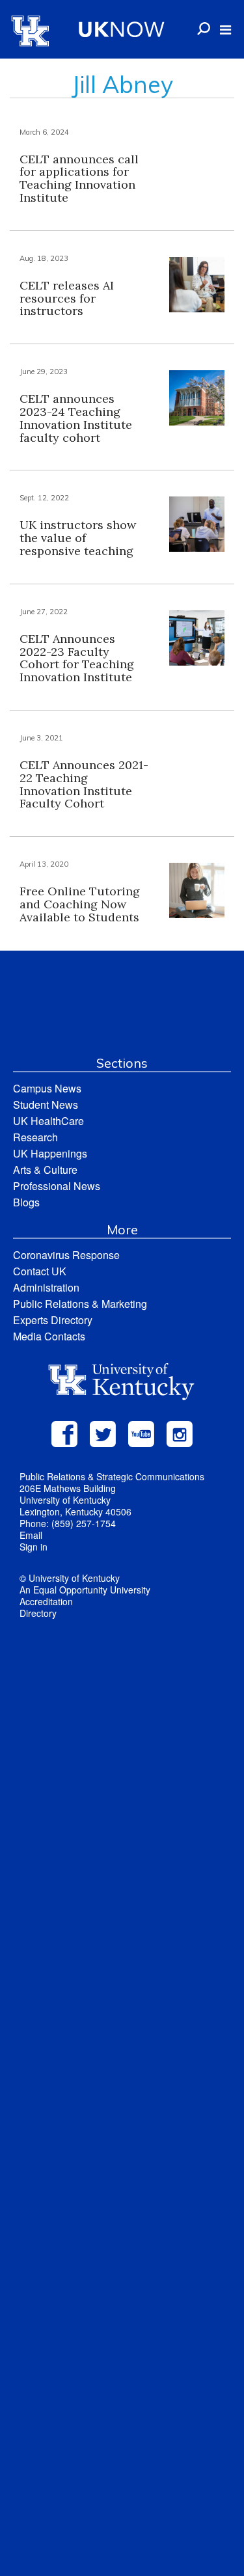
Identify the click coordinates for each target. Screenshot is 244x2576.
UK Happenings (50, 1153)
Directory (38, 1613)
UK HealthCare (48, 1121)
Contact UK (40, 1271)
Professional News (57, 1186)
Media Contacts (49, 1336)
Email (31, 1535)
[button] (225, 30)
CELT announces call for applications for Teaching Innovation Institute (79, 178)
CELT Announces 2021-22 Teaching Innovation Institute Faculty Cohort (84, 784)
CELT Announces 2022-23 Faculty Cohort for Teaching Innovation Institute (77, 658)
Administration (46, 1287)
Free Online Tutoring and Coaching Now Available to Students (80, 904)
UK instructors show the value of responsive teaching (78, 538)
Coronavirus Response (66, 1255)
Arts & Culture (45, 1170)
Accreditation (46, 1601)
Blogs (26, 1202)
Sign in (34, 1547)
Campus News (47, 1088)
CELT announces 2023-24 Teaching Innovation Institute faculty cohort (76, 418)
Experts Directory (53, 1320)
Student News (46, 1105)
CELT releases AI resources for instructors (67, 298)
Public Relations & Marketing (80, 1304)
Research (35, 1137)
